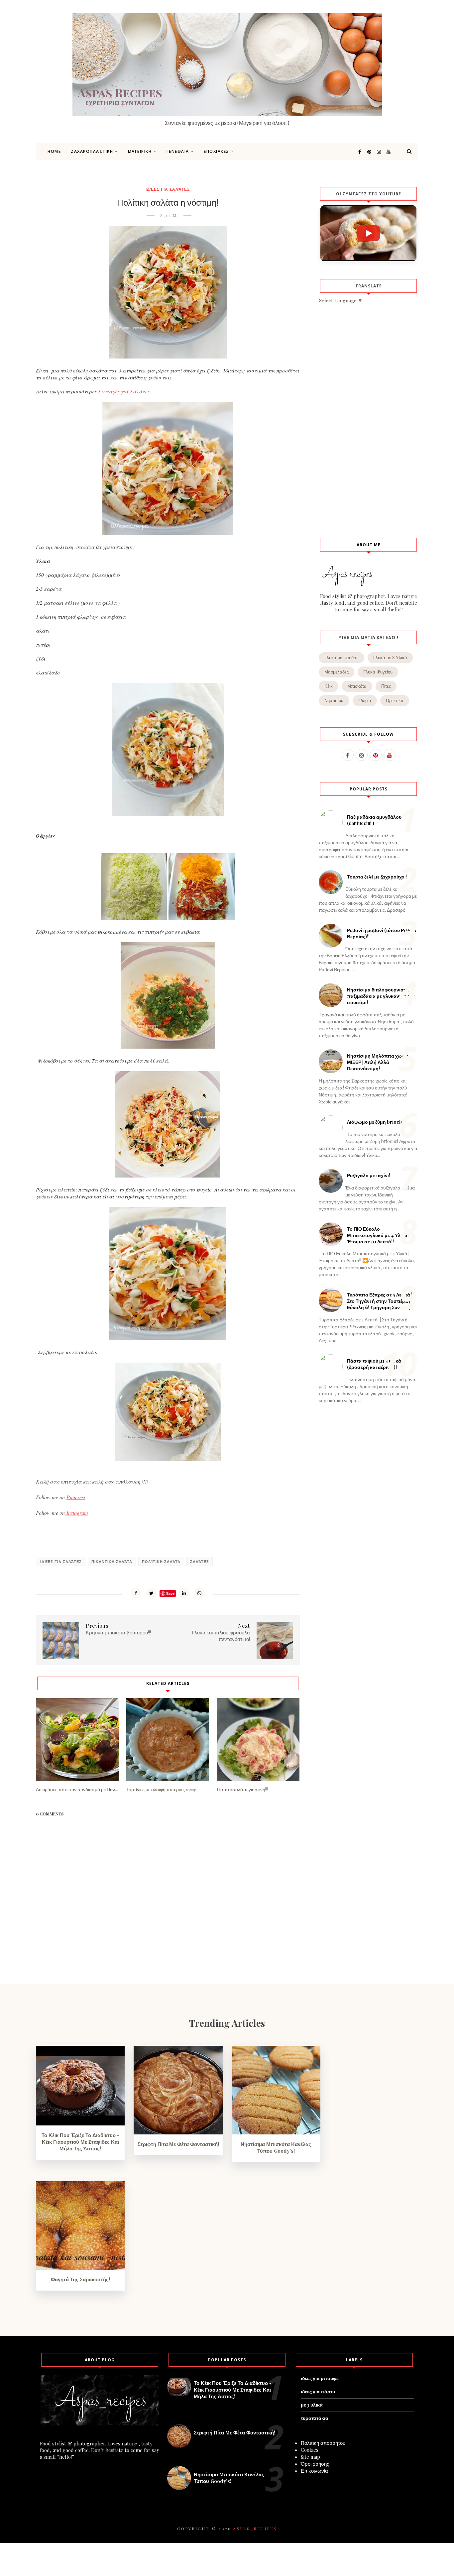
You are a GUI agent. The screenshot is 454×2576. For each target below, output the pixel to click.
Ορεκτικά (395, 701)
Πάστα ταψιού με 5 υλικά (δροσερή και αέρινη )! (374, 1364)
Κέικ (329, 686)
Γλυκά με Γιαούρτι (341, 658)
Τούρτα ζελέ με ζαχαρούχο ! (377, 877)
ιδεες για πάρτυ (318, 2391)
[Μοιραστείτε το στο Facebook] (136, 1593)
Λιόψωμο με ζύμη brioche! (376, 1122)
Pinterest (76, 1497)
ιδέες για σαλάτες (168, 189)
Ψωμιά (365, 701)
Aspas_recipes (255, 2528)
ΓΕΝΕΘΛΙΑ (178, 151)
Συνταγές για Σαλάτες (123, 391)
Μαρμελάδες (337, 672)
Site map (310, 2457)
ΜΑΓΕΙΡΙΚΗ (140, 151)
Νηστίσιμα (334, 701)
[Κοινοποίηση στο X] (151, 1593)
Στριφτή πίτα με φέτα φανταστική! (178, 2144)
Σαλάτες (200, 1561)
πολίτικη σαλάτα (161, 1561)
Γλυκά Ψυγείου (378, 672)
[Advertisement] (368, 420)
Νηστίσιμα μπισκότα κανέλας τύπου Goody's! (276, 2147)
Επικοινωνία (314, 2471)
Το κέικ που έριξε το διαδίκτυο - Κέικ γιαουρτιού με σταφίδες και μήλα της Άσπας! (80, 2142)
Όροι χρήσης (315, 2464)
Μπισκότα (357, 686)
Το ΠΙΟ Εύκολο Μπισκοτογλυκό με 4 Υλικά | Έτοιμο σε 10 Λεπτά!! (378, 1235)
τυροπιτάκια (315, 2418)
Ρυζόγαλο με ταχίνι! (369, 1175)
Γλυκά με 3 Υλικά (390, 658)
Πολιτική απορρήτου (323, 2443)
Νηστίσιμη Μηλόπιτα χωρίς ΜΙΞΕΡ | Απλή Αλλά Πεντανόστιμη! (378, 1062)
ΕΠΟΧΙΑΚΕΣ (217, 151)
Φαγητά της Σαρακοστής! (80, 2279)
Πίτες (386, 686)
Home (54, 151)
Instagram (76, 1513)
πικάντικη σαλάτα (112, 1561)
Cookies (310, 2450)
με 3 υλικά (312, 2405)
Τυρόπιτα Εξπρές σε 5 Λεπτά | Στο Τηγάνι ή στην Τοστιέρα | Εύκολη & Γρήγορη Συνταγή (380, 1301)
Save (170, 1593)
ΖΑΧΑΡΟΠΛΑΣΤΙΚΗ (92, 151)
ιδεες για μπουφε (320, 2378)
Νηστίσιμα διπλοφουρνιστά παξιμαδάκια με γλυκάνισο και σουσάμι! (381, 996)
